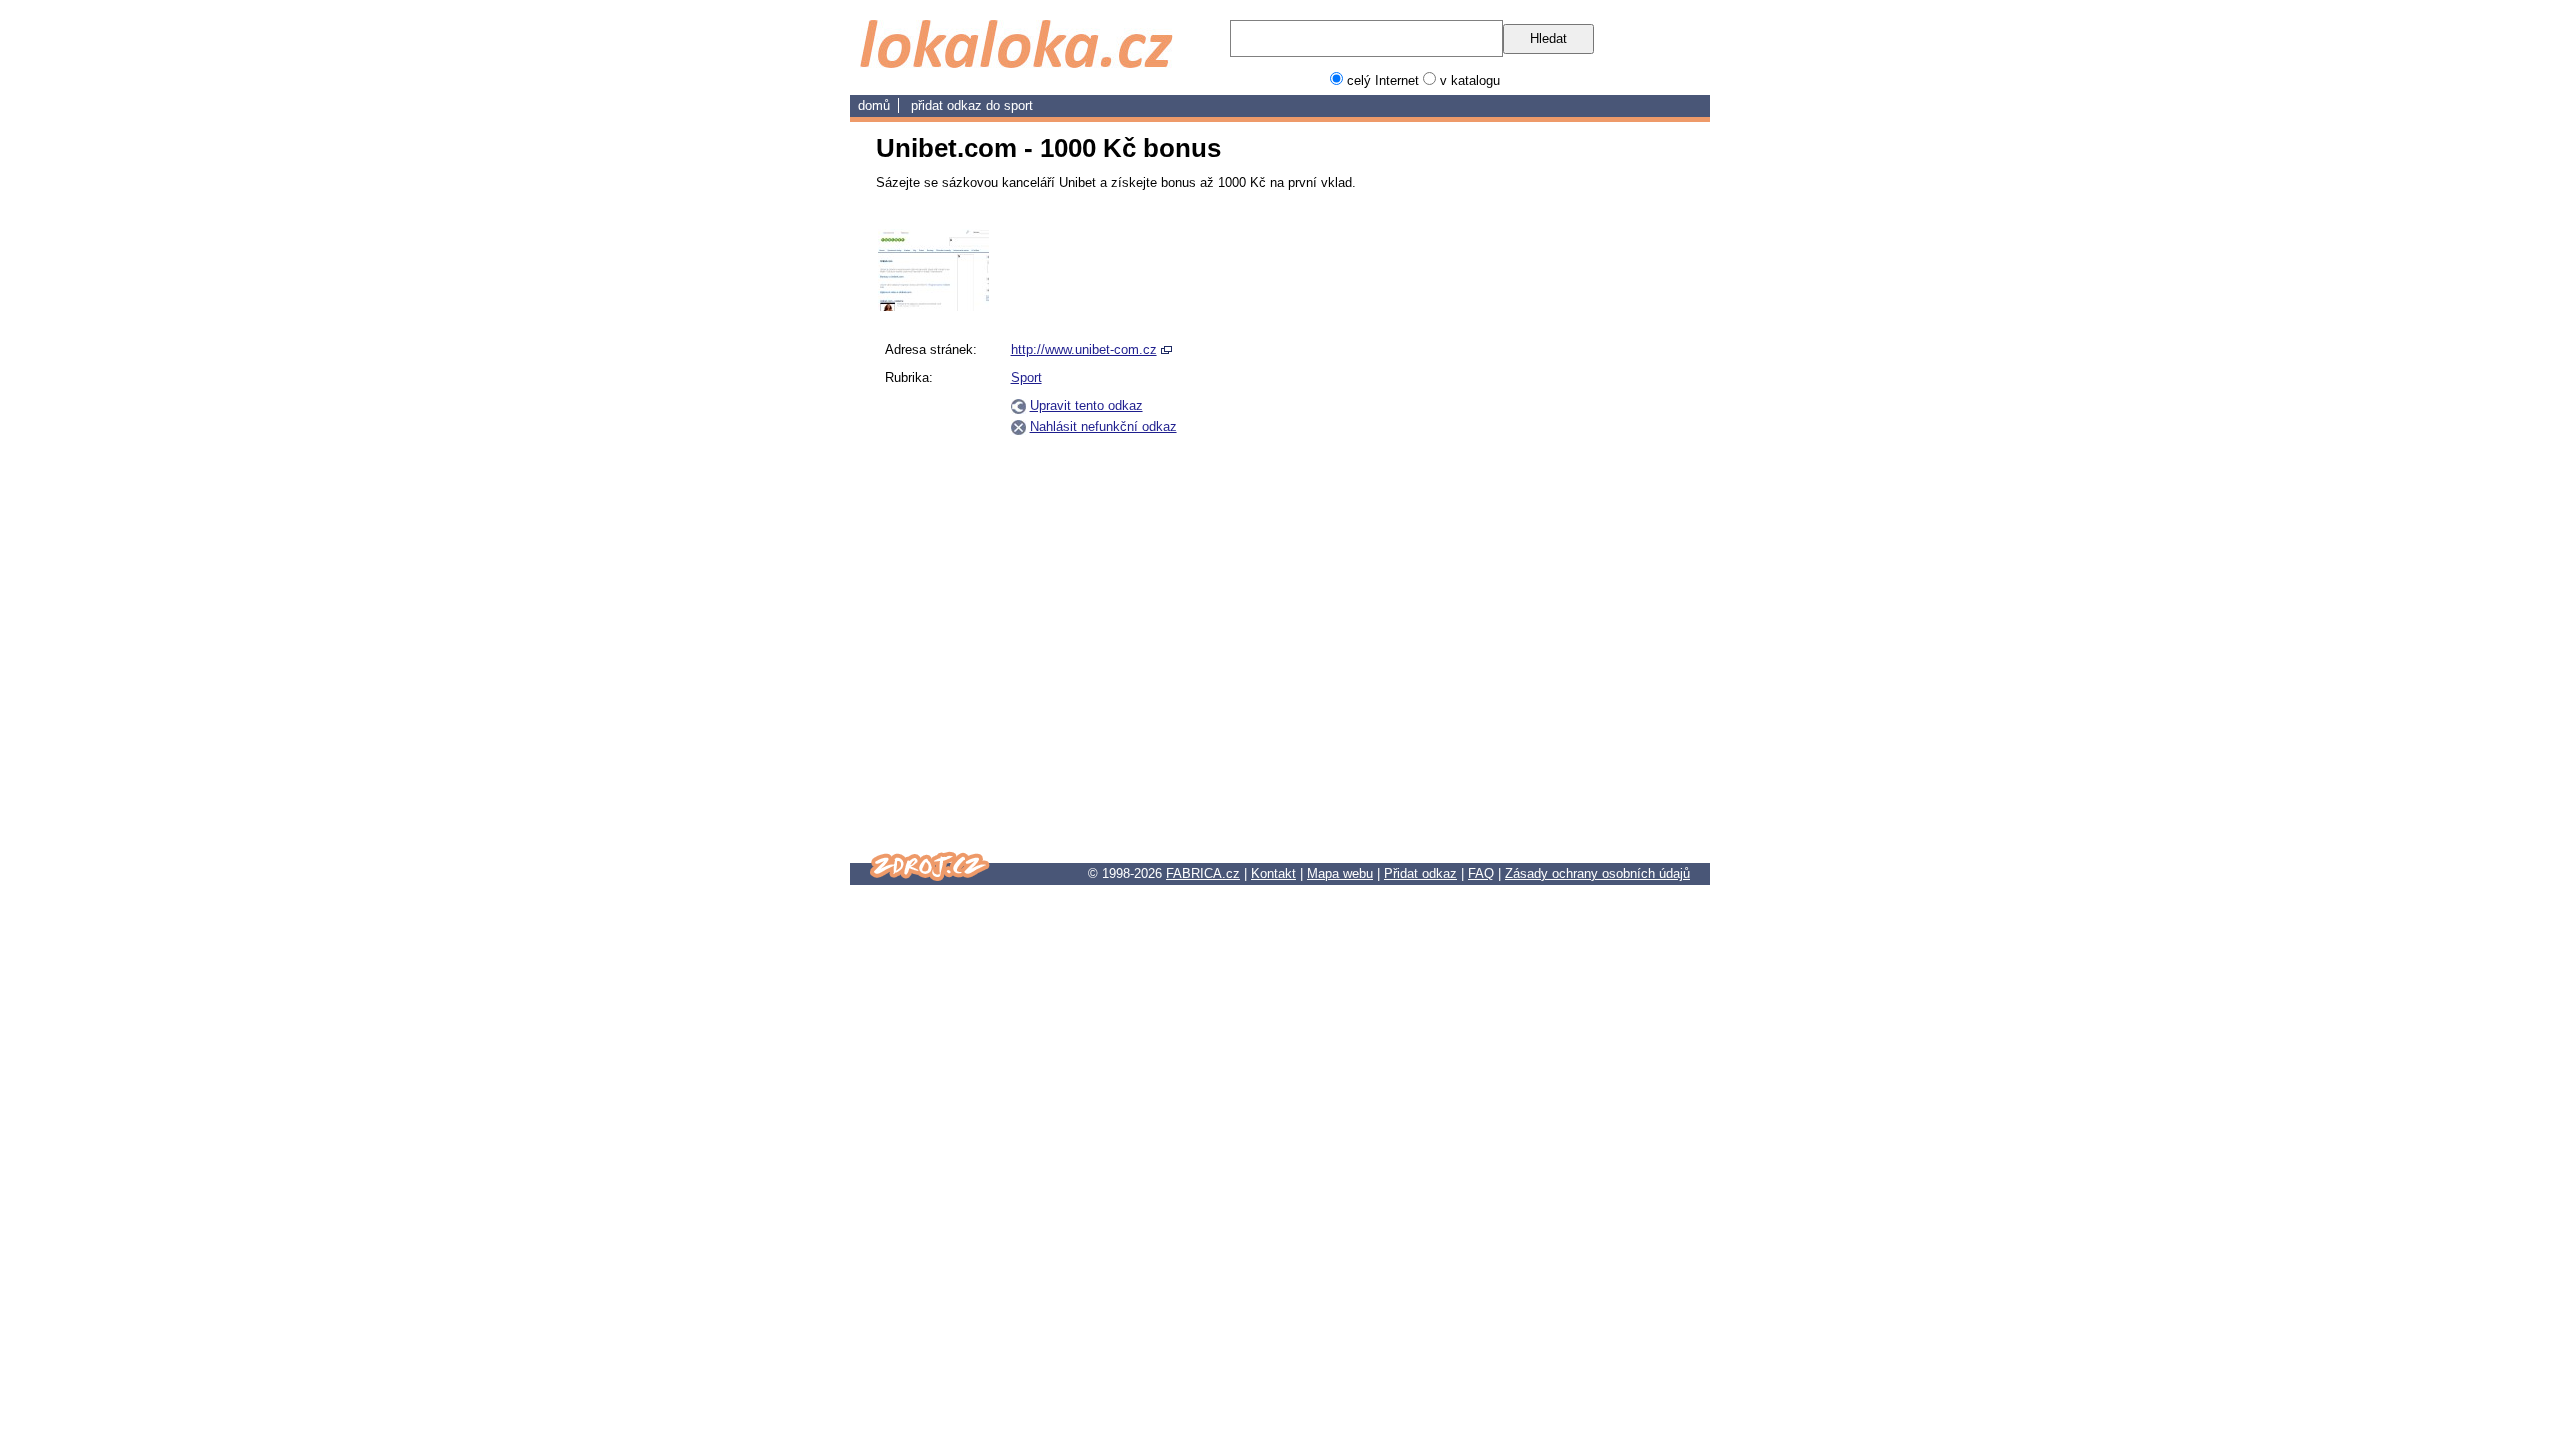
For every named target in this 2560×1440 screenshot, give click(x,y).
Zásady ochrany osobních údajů (1597, 873)
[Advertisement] (1588, 529)
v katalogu (1470, 80)
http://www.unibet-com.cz (1084, 349)
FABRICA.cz (1203, 873)
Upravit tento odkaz (1086, 405)
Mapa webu (1340, 873)
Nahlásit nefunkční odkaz (1103, 426)
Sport (1018, 105)
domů (874, 105)
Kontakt (1273, 873)
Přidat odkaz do (957, 105)
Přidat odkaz (1420, 873)
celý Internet (1383, 80)
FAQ (1481, 873)
